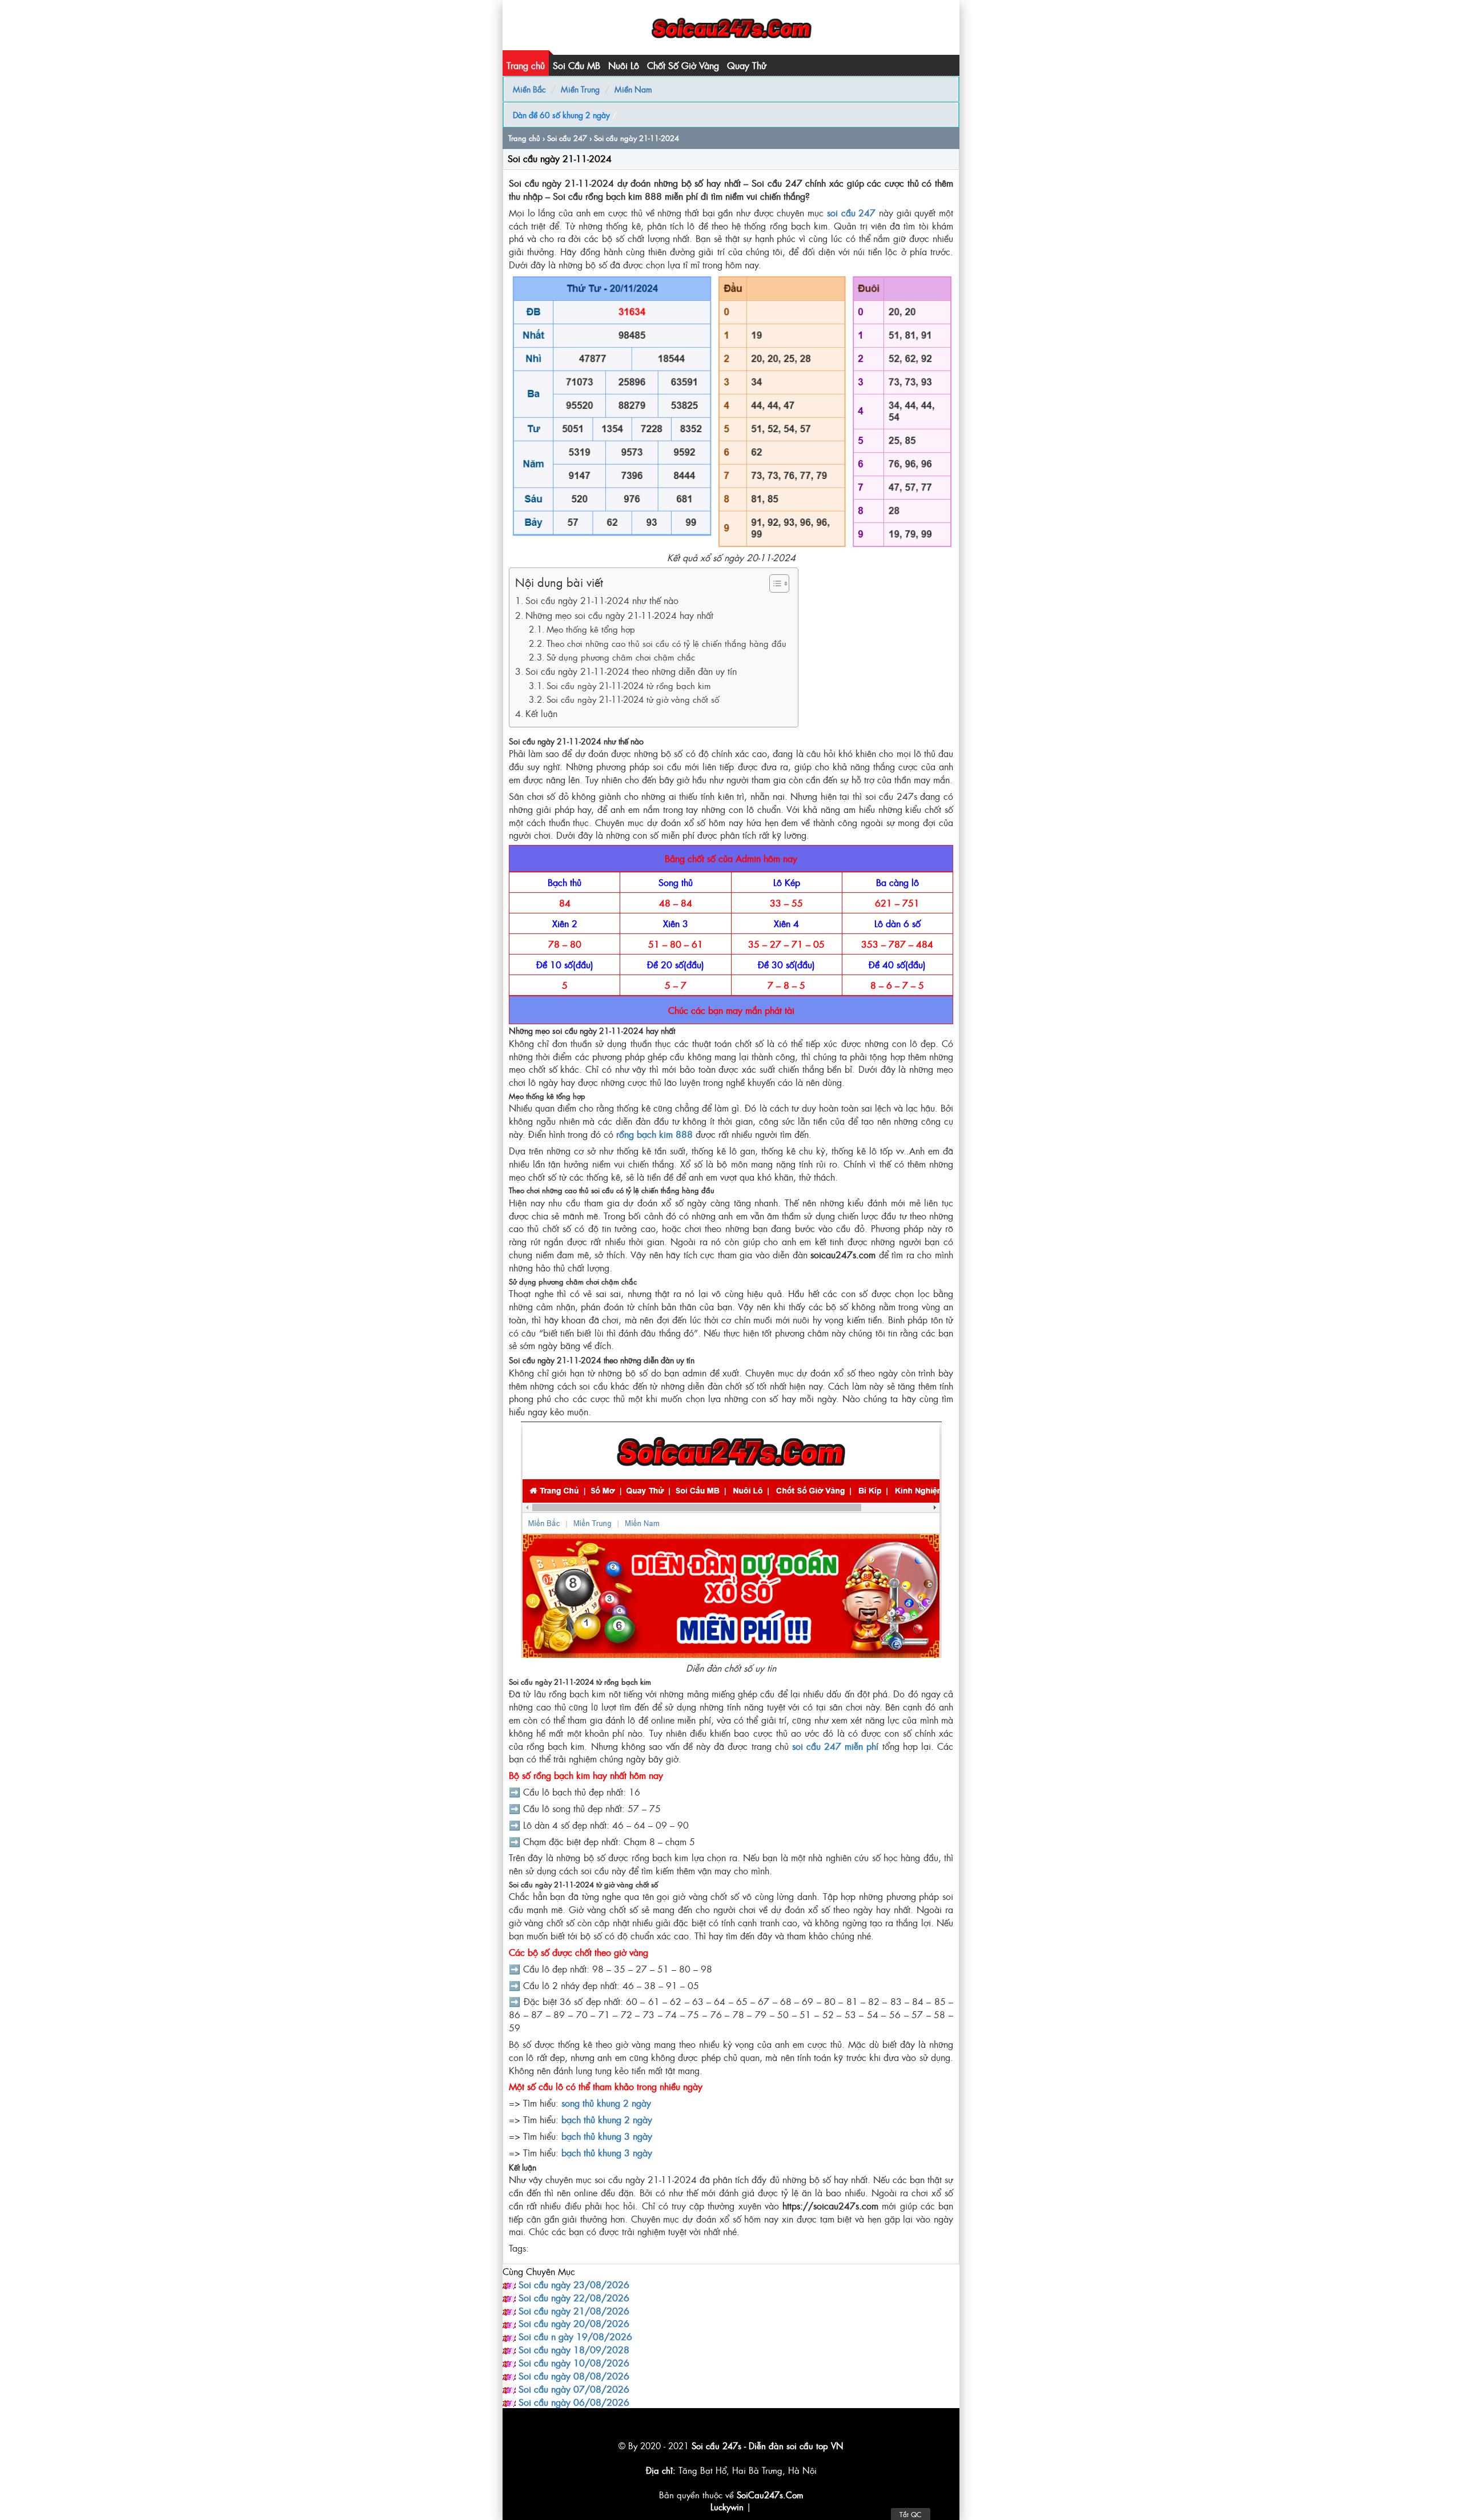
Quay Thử (747, 65)
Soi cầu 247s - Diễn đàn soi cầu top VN (768, 2445)
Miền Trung (580, 89)
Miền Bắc (529, 89)
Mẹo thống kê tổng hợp (591, 629)
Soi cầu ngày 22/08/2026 (574, 2297)
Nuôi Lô (624, 65)
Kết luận (541, 713)
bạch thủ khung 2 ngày (607, 2119)
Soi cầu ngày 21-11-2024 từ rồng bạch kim (629, 685)
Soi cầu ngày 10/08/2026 (574, 2362)
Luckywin (727, 2507)
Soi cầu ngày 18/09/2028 (574, 2349)
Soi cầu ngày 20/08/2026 (574, 2323)
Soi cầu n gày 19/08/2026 (575, 2336)
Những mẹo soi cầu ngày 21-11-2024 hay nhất (619, 615)
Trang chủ (526, 65)
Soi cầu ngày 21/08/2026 (574, 2310)
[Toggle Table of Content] (774, 583)
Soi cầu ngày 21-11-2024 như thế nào (602, 600)
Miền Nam (633, 89)
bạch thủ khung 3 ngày (607, 2136)
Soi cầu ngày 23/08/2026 (574, 2284)
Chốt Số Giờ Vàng (683, 65)
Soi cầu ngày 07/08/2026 (574, 2389)
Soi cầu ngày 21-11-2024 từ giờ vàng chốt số (633, 699)
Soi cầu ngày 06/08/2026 (574, 2402)
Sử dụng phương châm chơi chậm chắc (621, 657)
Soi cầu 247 (567, 138)
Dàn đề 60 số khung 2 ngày (561, 114)
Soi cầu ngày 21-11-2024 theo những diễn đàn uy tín (631, 671)
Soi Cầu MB (577, 65)
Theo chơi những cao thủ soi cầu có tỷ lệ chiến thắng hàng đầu (666, 643)
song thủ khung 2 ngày (606, 2103)
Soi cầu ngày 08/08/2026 (574, 2376)
